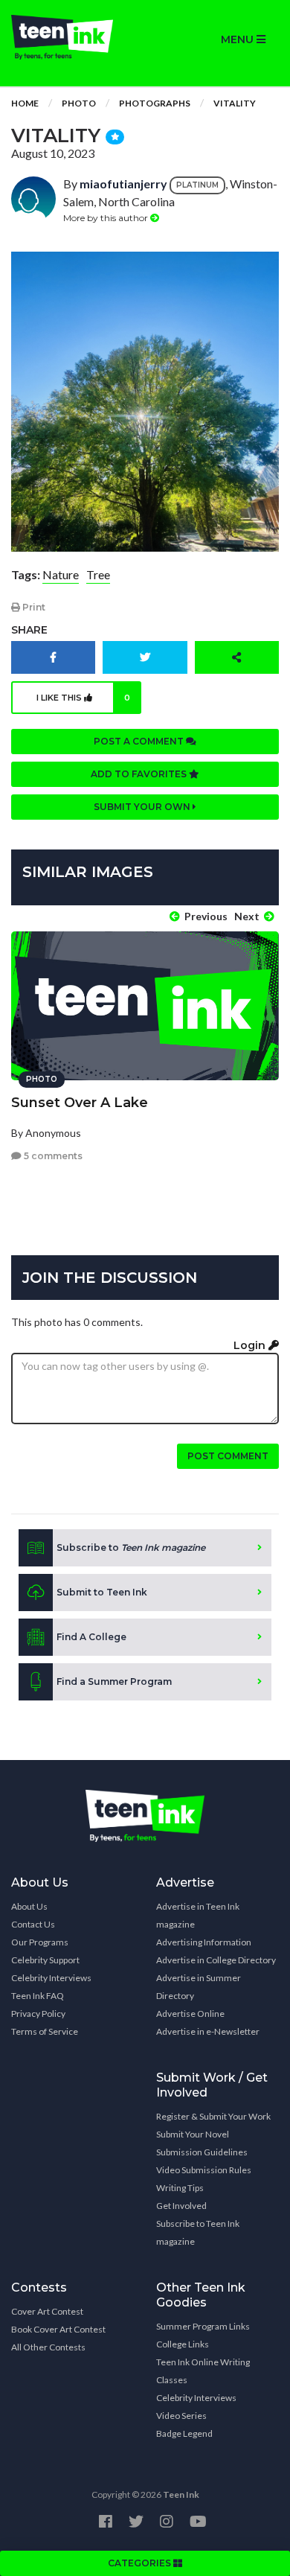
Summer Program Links (203, 2326)
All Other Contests (48, 2347)
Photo (79, 103)
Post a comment (140, 741)
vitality (235, 103)
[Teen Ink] (72, 37)
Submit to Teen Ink (102, 1592)
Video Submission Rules (204, 2170)
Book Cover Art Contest (58, 2329)
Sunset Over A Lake (80, 1103)
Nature (61, 574)
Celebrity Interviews (51, 1978)
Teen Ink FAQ (38, 1996)
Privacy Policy (38, 2014)
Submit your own (143, 807)
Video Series (181, 2416)
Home (25, 103)
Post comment (228, 1456)
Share (29, 630)
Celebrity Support (45, 1960)
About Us (29, 1906)
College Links (183, 2344)
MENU (239, 39)
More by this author (107, 218)
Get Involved (181, 2206)
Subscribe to (131, 1547)
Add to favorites (140, 774)
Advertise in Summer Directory (199, 1987)
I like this (84, 698)
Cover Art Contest (47, 2311)
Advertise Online (190, 2014)
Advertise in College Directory (216, 1960)
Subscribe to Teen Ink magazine (198, 2232)
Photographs (155, 103)
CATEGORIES (141, 2563)
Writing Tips (180, 2188)
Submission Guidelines (202, 2152)
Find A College (91, 1637)
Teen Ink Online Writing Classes (203, 2371)
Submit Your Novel (193, 2134)
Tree (98, 574)
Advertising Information (204, 1942)
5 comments (52, 1156)
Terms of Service (45, 2031)
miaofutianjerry (123, 184)
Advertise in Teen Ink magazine (198, 1915)
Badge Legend (184, 2433)
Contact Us (33, 1924)
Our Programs (40, 1942)
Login (251, 1345)
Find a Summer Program (114, 1681)
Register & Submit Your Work (213, 2116)
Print (33, 607)
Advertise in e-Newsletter (208, 2031)
